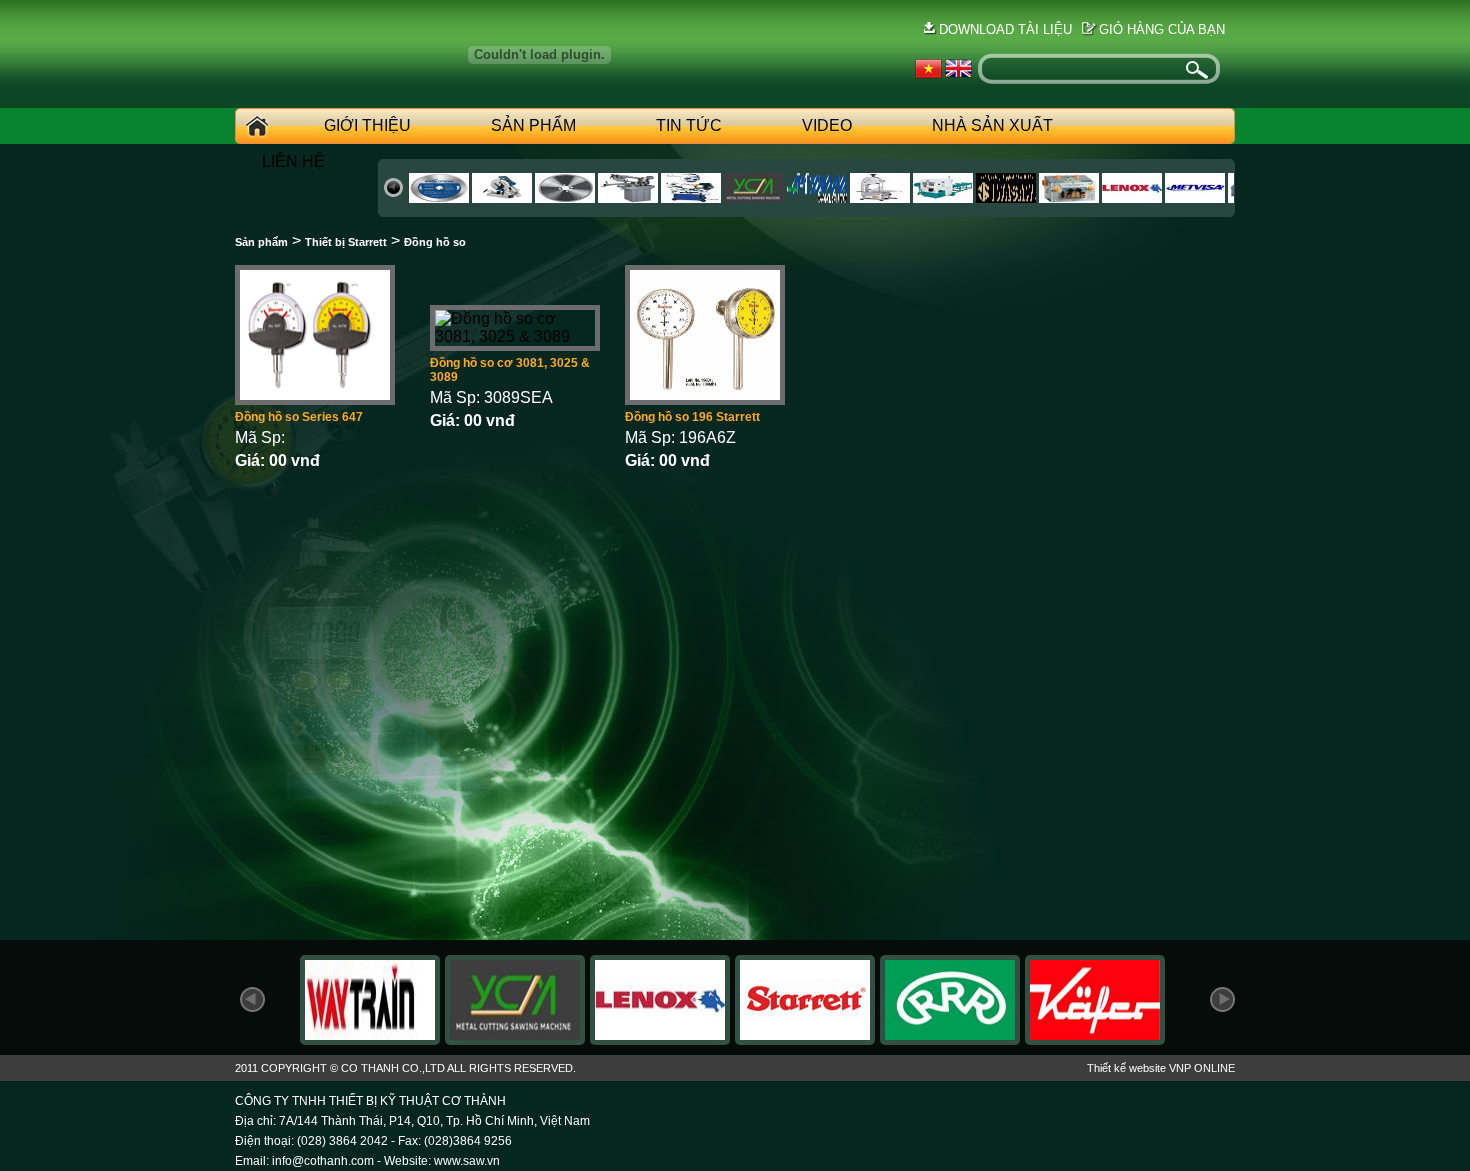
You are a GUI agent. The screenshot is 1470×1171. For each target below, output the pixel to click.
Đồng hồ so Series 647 (299, 417)
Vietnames (928, 69)
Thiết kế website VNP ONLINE (1161, 1068)
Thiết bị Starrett (346, 242)
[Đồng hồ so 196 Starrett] (705, 399)
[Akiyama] (628, 197)
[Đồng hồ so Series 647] (315, 399)
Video (827, 125)
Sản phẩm (533, 125)
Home (254, 126)
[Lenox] (943, 197)
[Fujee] (691, 197)
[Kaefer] (1095, 1039)
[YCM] (565, 197)
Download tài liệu (1005, 29)
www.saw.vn (467, 1161)
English (958, 69)
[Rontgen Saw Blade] (950, 1039)
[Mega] (754, 197)
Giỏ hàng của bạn (1162, 29)
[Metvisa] (1006, 197)
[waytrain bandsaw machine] (370, 1039)
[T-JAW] (1132, 197)
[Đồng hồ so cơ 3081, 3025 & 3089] (515, 336)
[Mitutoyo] (1195, 197)
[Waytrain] (502, 197)
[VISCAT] (880, 197)
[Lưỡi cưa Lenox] (660, 1039)
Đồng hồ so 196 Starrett (692, 417)
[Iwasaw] (817, 197)
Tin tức (689, 125)
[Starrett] (805, 1039)
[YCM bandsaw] (515, 1039)
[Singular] (1069, 197)
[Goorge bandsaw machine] (439, 197)
